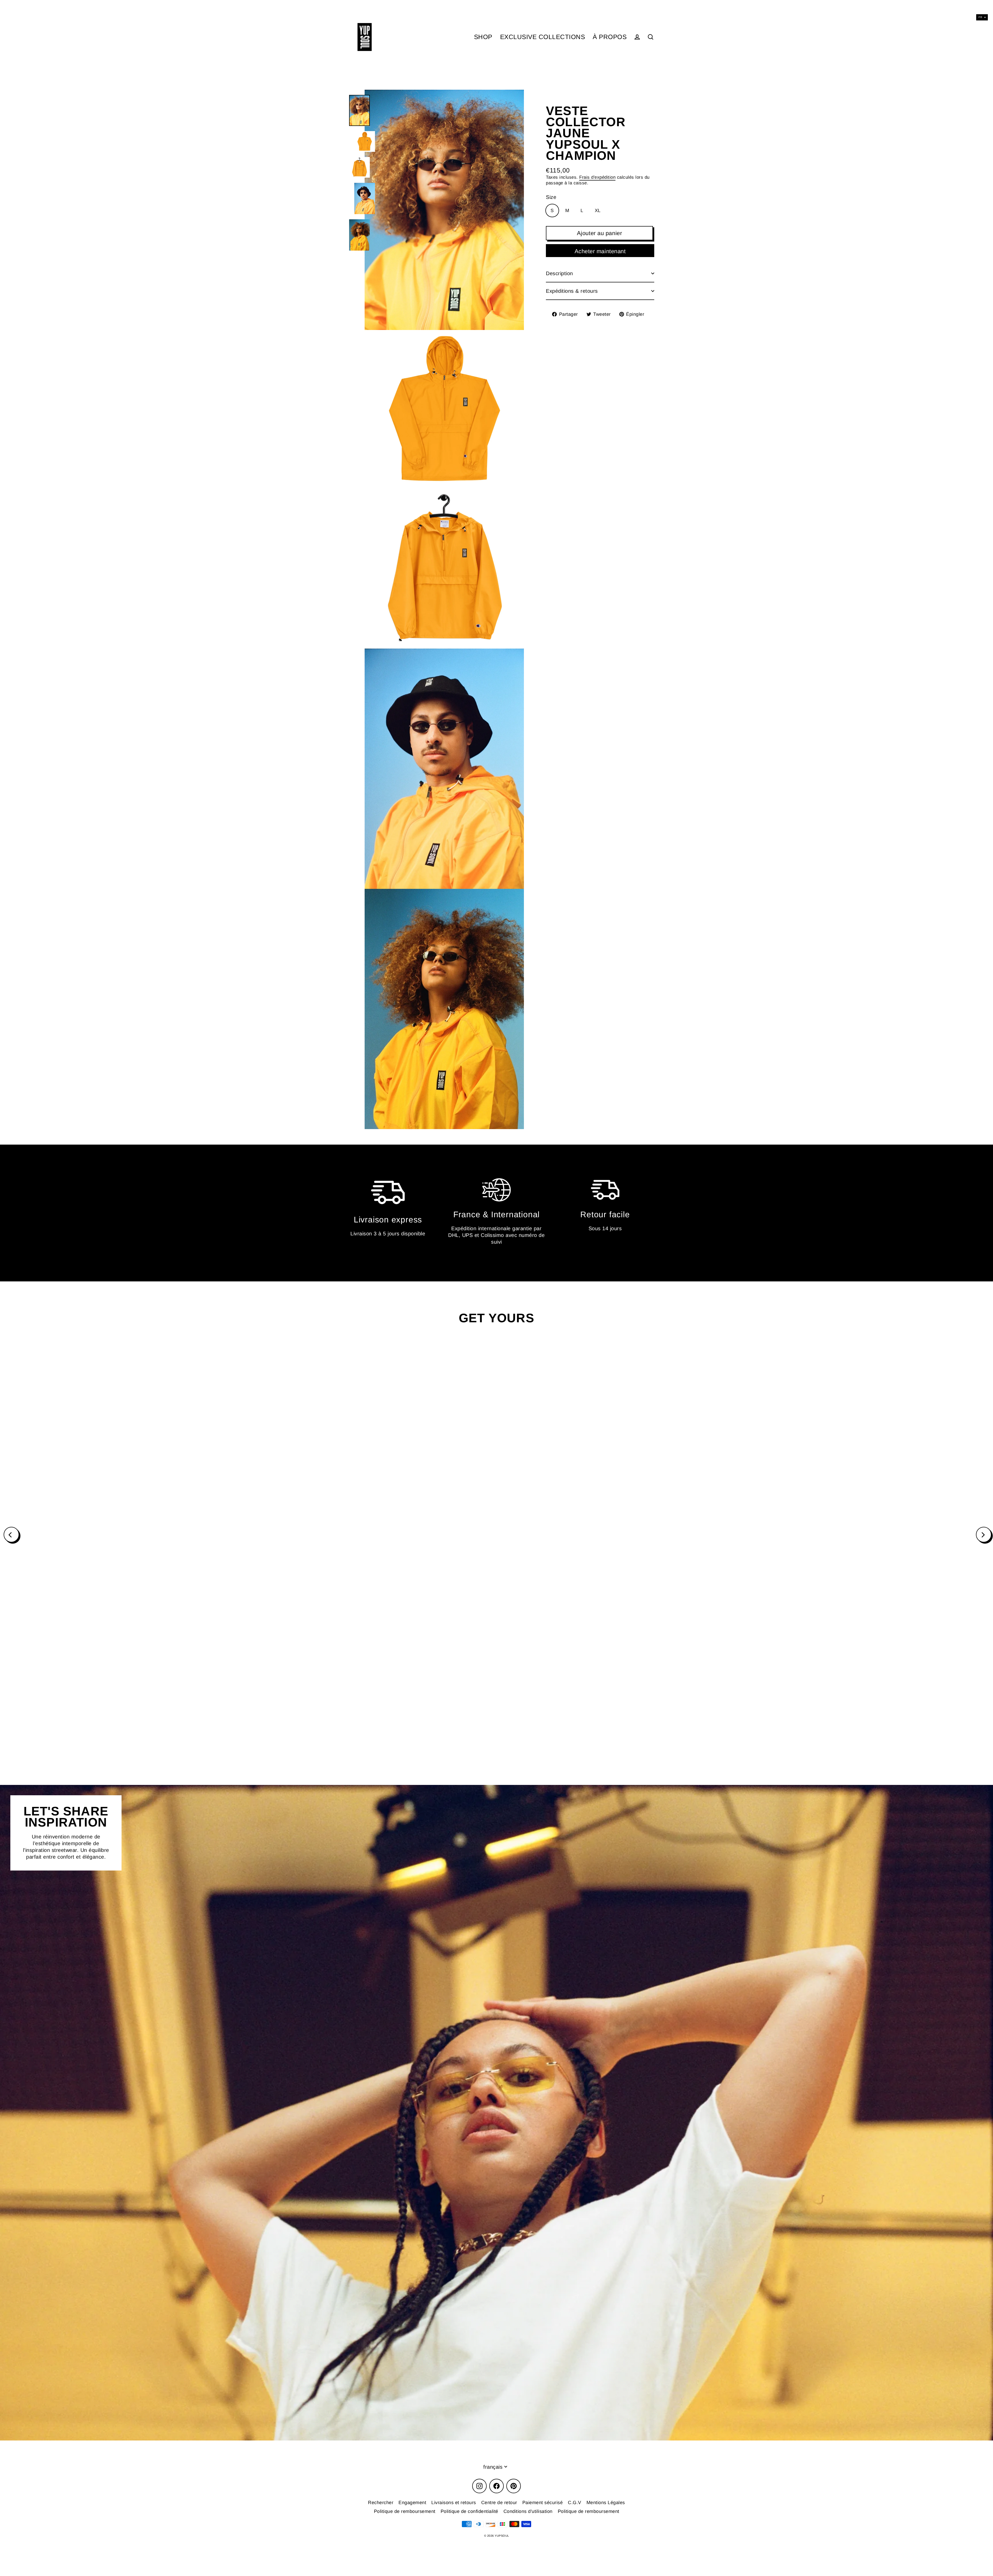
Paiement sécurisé (543, 2503)
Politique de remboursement (405, 2511)
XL (598, 211)
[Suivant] (984, 1535)
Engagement (412, 2503)
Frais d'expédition (597, 177)
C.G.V (575, 2503)
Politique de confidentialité (469, 2511)
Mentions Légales (606, 2503)
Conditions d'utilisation (528, 2511)
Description (559, 273)
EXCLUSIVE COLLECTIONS (543, 37)
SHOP (483, 37)
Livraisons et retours (454, 2503)
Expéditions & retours (572, 291)
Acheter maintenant (600, 251)
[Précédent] (11, 1535)
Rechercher (381, 2503)
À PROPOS (610, 37)
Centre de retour (499, 2503)
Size (551, 197)
